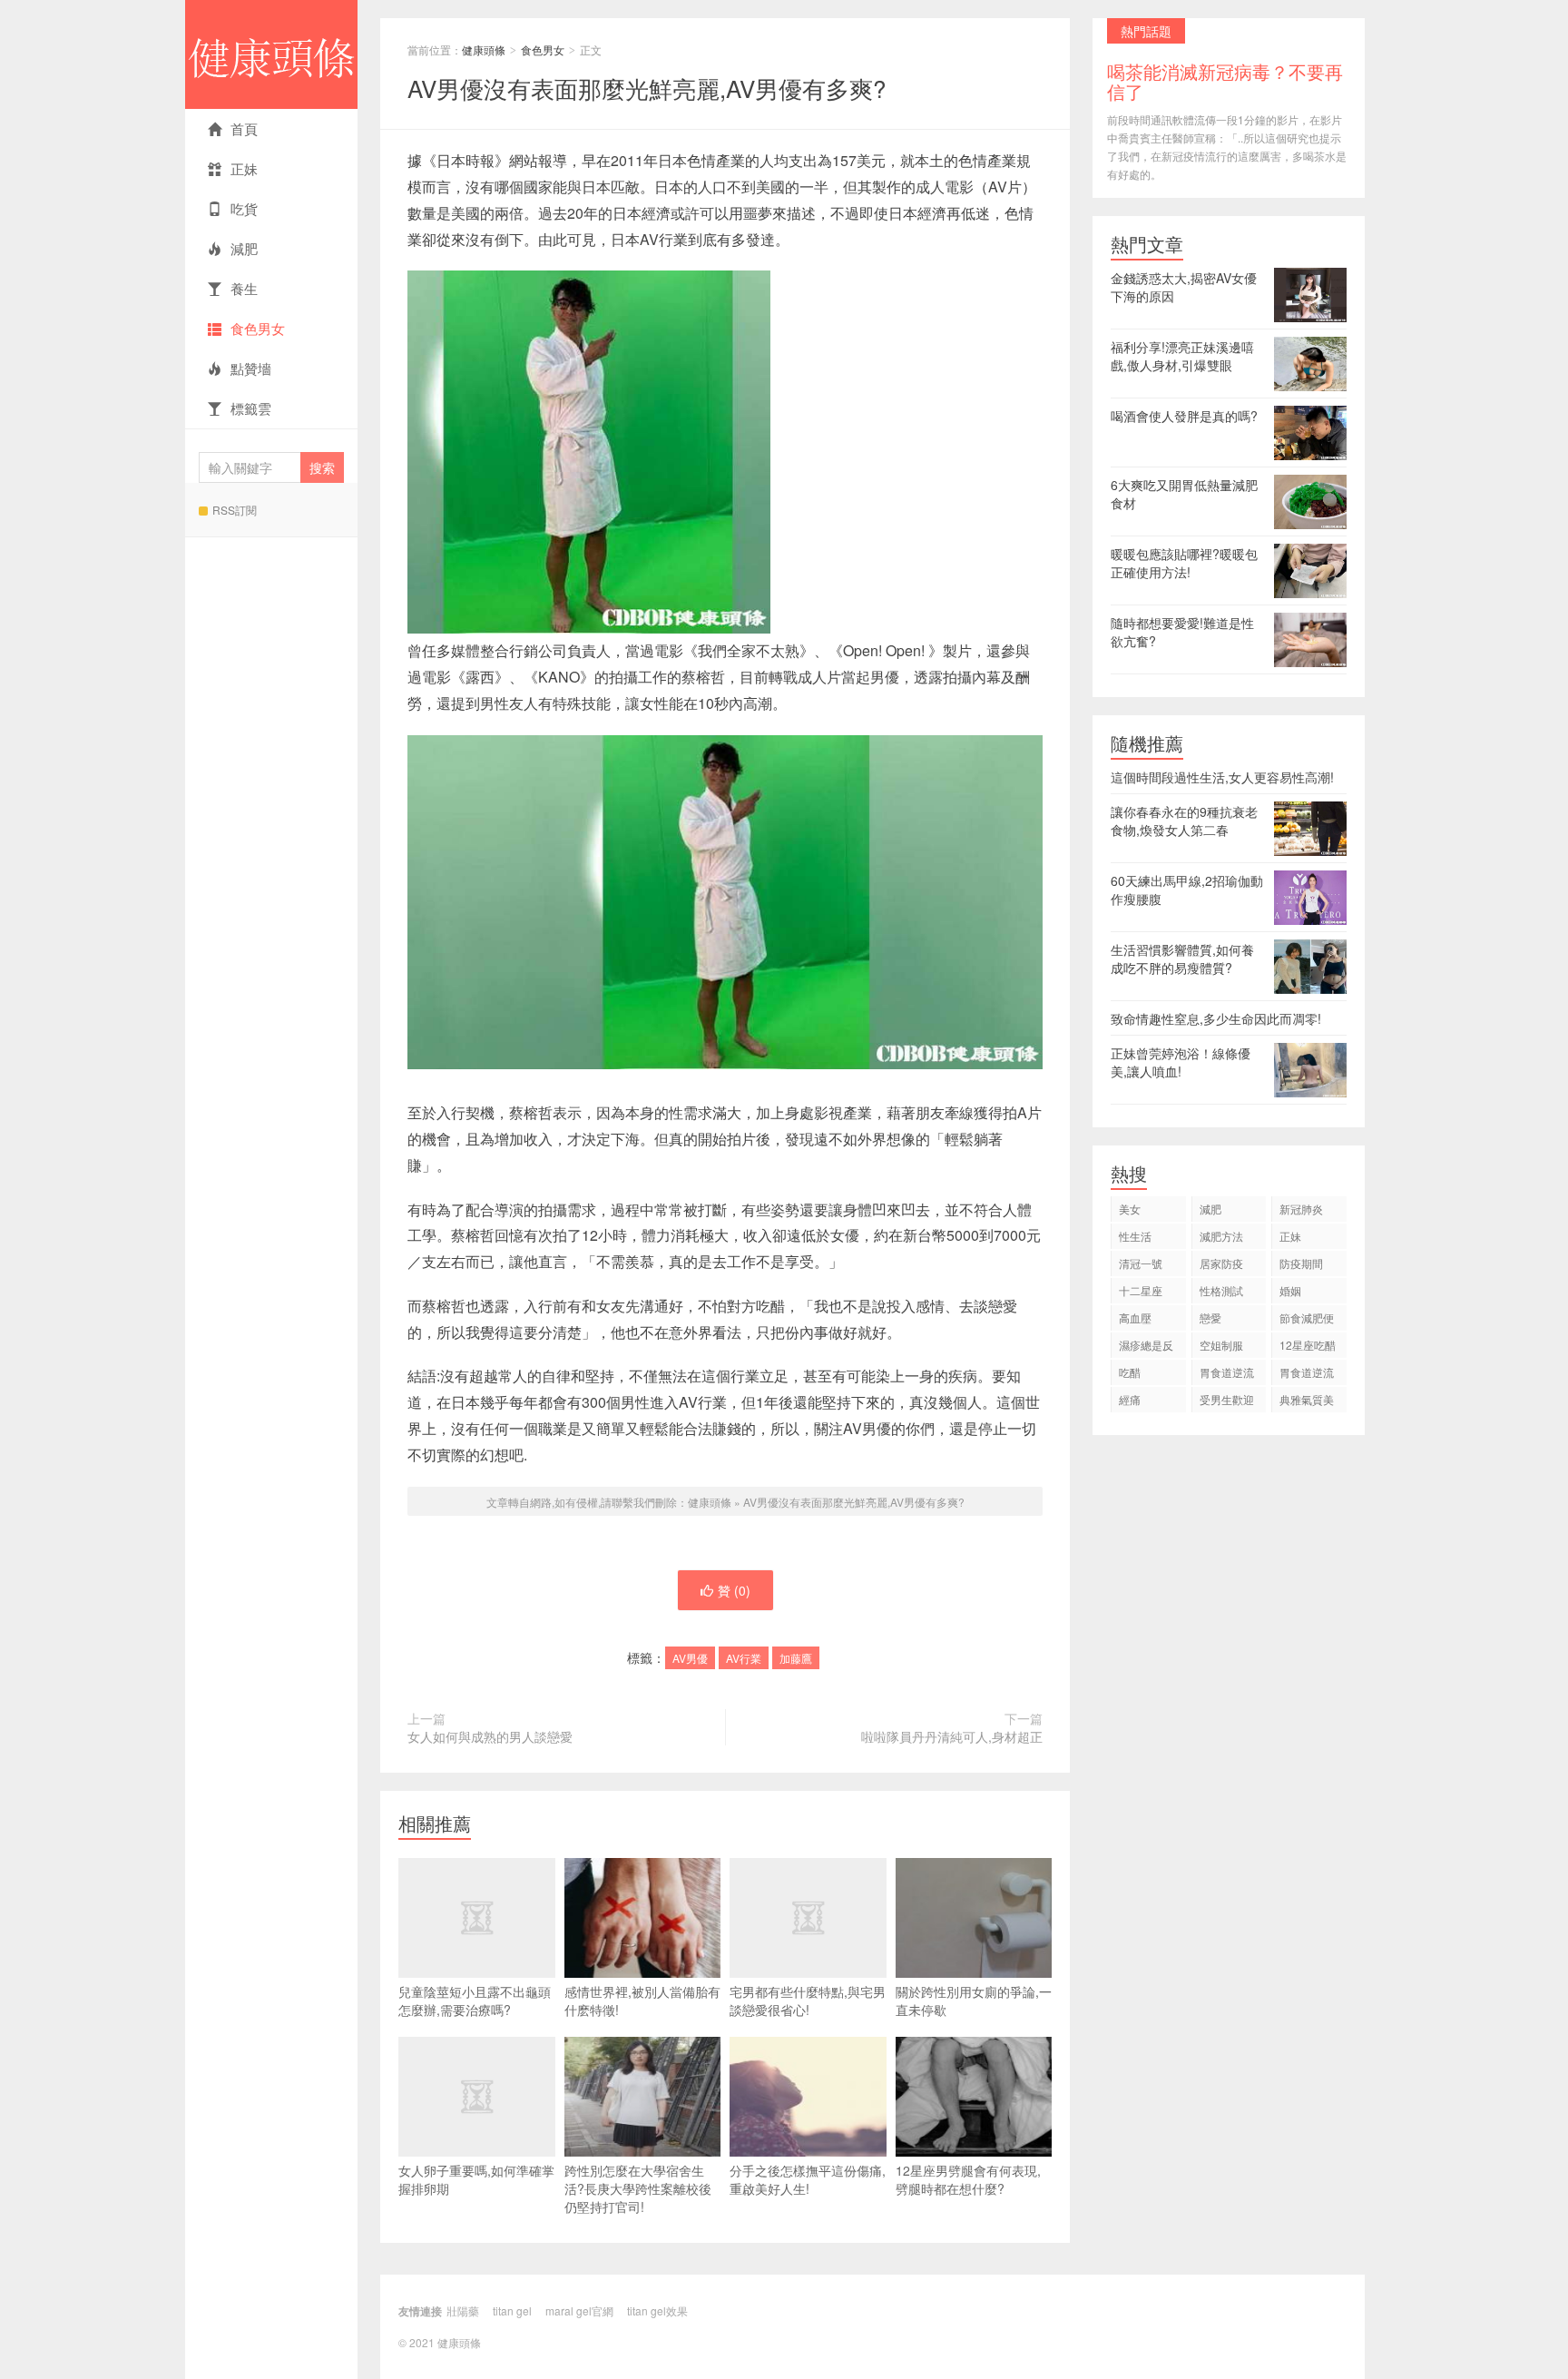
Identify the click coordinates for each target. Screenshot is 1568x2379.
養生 (244, 288)
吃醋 (1130, 1372)
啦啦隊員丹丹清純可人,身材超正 (952, 1736)
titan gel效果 (657, 2310)
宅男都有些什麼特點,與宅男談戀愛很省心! (808, 2001)
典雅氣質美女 (1307, 1402)
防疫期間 (1301, 1263)
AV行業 (744, 1658)
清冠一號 (1141, 1263)
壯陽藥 (463, 2310)
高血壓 (1135, 1317)
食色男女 (258, 328)
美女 (1130, 1209)
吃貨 (244, 208)
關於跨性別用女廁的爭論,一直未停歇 (974, 2001)
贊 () (734, 1590)
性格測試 (1221, 1290)
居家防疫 (1221, 1263)
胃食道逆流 (1227, 1372)
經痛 (1130, 1399)
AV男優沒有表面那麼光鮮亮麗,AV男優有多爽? (647, 88)
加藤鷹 (796, 1658)
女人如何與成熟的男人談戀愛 (490, 1736)
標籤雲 (251, 408)
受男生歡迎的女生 (1227, 1402)
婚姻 (1290, 1290)
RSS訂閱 (235, 510)
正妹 (244, 168)
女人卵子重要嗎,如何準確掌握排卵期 (476, 2179)
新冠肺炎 (1301, 1209)
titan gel (512, 2310)
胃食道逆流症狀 (1307, 1375)
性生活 (1135, 1236)
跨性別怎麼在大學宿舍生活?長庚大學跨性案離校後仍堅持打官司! (638, 2188)
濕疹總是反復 (1146, 1347)
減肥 (244, 248)
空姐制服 (1221, 1345)
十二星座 (1141, 1290)
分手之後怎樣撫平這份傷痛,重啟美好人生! (808, 2179)
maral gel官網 (579, 2310)
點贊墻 (251, 368)
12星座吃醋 (1308, 1345)
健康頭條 (271, 54)
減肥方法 (1221, 1236)
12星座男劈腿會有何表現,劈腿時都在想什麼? (968, 2179)
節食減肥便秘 (1307, 1320)
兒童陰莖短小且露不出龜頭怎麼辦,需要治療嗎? (475, 2001)
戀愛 (1210, 1317)
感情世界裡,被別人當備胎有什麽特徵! (642, 2001)
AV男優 (690, 1658)
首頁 (244, 128)
